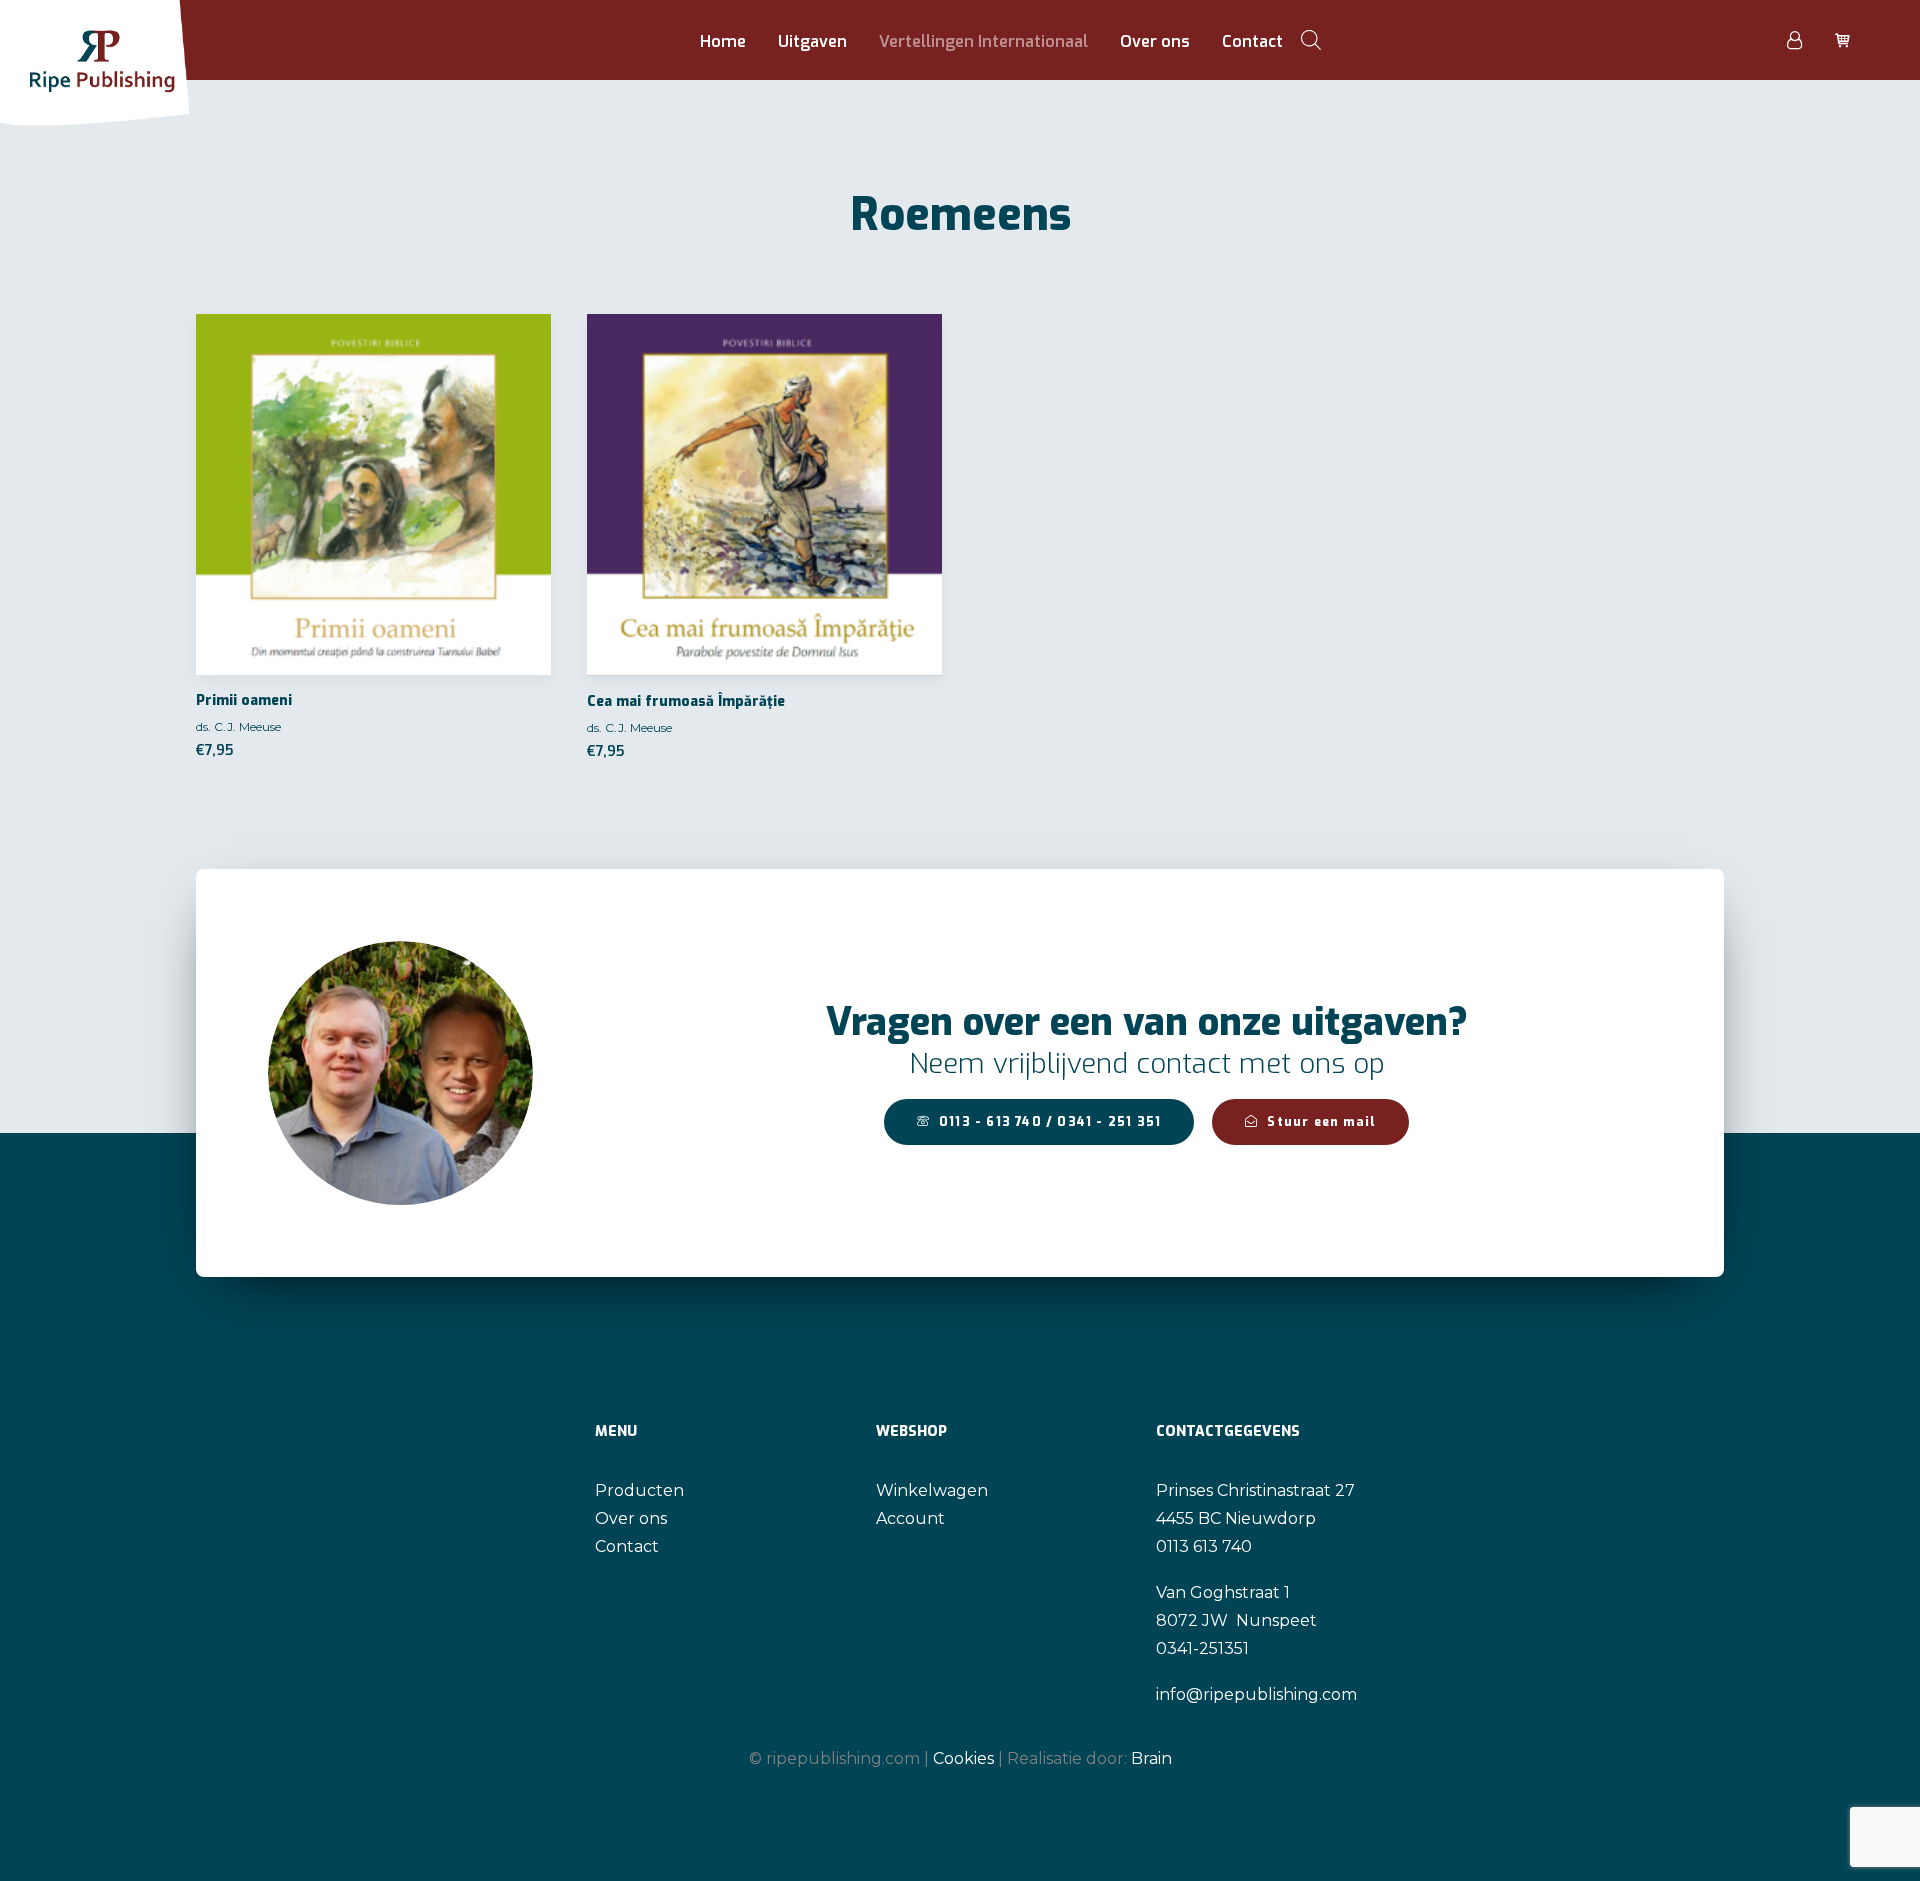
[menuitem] (723, 42)
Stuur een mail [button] (1321, 1122)
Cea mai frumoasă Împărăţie (686, 701)
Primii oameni (244, 700)
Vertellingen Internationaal (983, 41)
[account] (1805, 40)
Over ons (1155, 41)
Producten (639, 1490)
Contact (1252, 41)
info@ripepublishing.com (1256, 1694)
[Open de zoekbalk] (1311, 40)
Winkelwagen (932, 1490)
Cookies (963, 1758)
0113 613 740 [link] (1204, 1546)
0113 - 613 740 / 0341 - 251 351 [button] (1050, 1122)
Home (723, 41)
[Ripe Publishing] (133, 40)
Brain (1151, 1758)
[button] (373, 494)
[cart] (1840, 40)
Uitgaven (812, 41)
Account (910, 1518)
